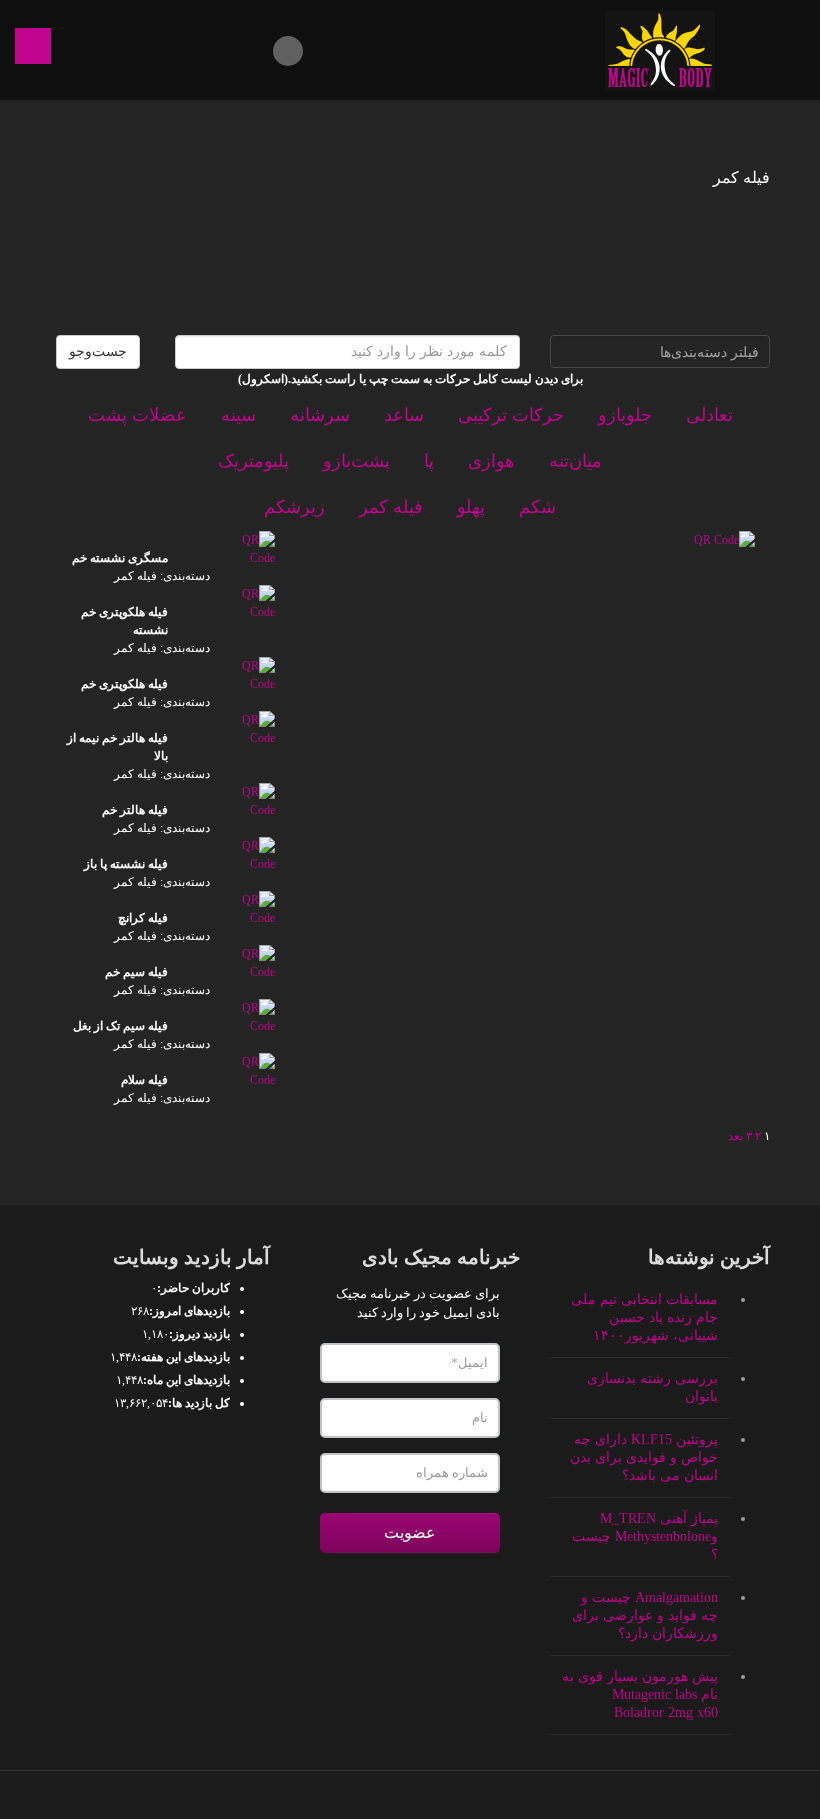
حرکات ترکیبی (511, 415)
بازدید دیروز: (199, 1334)
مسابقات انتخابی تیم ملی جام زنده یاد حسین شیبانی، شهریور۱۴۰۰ (644, 1317)
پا (429, 461)
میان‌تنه (575, 461)
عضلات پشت (137, 415)
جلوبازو (625, 415)
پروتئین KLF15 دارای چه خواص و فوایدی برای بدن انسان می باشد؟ (644, 1457)
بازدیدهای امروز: (189, 1311)
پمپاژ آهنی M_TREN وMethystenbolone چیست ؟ (645, 1536)
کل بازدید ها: (199, 1403)
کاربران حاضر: (193, 1288)
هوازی (491, 461)
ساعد (404, 415)
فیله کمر (391, 507)
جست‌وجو (98, 351)
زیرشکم (294, 507)
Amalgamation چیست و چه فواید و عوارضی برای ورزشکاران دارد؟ (645, 1615)
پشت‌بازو (356, 461)
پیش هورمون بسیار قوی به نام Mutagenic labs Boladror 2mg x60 (640, 1694)
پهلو (471, 507)
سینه (238, 415)
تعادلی (709, 415)
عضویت (410, 1532)
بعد (735, 1136)
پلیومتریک (253, 461)
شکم (537, 507)
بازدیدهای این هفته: (183, 1357)
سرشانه (320, 415)
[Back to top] (410, 1795)
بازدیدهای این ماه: (186, 1380)
